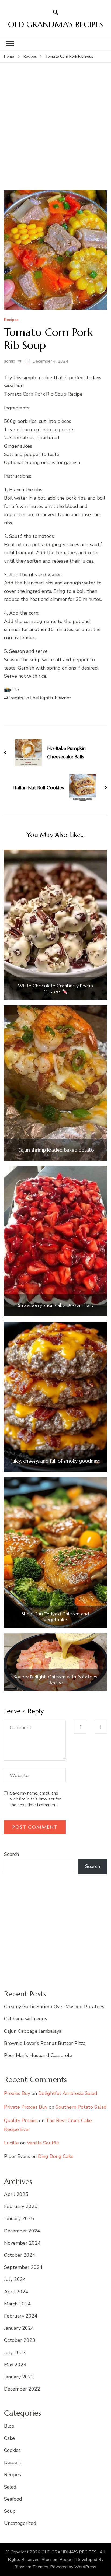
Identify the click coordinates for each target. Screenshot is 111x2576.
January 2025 (19, 2218)
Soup (10, 2511)
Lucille (11, 2143)
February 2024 (21, 2316)
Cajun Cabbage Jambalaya (33, 2031)
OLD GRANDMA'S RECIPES (55, 24)
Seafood (13, 2499)
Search (11, 1854)
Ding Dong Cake (56, 2156)
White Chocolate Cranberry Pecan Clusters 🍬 (55, 989)
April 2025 (16, 2194)
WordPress (85, 2567)
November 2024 (22, 2243)
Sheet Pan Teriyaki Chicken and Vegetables (55, 1617)
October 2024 (20, 2255)
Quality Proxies (21, 2121)
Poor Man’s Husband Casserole (38, 2055)
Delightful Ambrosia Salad (68, 2093)
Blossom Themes (31, 2567)
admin (10, 361)
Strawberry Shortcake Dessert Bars (56, 1305)
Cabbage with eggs (26, 2019)
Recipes (11, 320)
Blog (9, 2426)
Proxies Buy (17, 2093)
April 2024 (16, 2292)
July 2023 (15, 2353)
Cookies (12, 2450)
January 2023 (19, 2377)
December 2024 (22, 2231)
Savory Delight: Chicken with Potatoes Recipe (55, 1680)
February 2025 (21, 2206)
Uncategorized (20, 2523)
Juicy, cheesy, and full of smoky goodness (56, 1461)
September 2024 (23, 2267)
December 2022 (22, 2389)
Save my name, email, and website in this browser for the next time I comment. (35, 1799)
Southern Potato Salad (81, 2107)
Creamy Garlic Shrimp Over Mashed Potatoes (54, 2007)
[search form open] (55, 12)
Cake (9, 2438)
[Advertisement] (55, 132)
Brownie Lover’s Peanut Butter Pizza (45, 2043)
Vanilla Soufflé (43, 2143)
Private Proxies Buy (26, 2107)
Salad (10, 2487)
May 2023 (15, 2365)
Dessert (13, 2462)
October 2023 (20, 2340)
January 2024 (19, 2328)
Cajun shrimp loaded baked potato (56, 1150)
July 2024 (15, 2279)
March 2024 (17, 2304)
